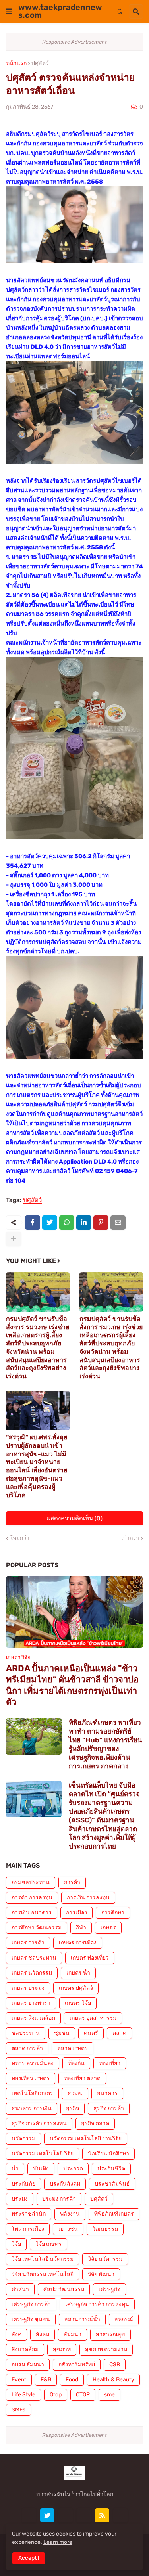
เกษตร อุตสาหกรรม (93, 2018)
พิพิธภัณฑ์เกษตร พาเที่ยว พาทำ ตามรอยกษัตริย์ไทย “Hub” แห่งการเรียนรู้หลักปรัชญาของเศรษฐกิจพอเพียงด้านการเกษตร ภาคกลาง (105, 1744)
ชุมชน (62, 2033)
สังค (16, 2334)
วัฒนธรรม (105, 2229)
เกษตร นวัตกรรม (32, 1973)
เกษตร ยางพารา (31, 2003)
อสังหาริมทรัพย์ (77, 2365)
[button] (9, 11)
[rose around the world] (66, 2515)
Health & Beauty (113, 2380)
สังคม (43, 2334)
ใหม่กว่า (20, 1538)
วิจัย (16, 2244)
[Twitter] (50, 1223)
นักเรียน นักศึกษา (108, 2154)
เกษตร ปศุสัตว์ (76, 1988)
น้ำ (15, 2169)
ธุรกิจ (73, 2108)
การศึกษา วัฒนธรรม (37, 1928)
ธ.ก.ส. (75, 2093)
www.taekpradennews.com (60, 11)
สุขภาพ (62, 2349)
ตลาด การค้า (27, 2048)
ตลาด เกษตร (73, 2048)
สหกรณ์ (124, 2319)
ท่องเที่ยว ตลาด (82, 2078)
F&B (46, 2380)
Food (72, 2380)
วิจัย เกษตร (48, 2244)
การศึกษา (113, 1913)
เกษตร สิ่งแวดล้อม (33, 2018)
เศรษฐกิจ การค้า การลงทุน (97, 2304)
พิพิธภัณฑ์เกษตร (114, 2214)
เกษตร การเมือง (78, 1943)
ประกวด (73, 2169)
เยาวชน (68, 2229)
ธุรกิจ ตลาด (95, 2123)
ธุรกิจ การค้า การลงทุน (39, 2123)
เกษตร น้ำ (78, 1973)
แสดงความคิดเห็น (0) (74, 1518)
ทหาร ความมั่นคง (33, 2063)
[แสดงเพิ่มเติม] (14, 1239)
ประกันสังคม (65, 2184)
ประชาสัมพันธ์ (112, 2184)
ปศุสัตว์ (40, 63)
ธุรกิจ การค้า (109, 2108)
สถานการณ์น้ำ (82, 2319)
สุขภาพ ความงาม (106, 2349)
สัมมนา (73, 2334)
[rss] (102, 2515)
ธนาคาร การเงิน (32, 2108)
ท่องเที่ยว (110, 2063)
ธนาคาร (107, 2093)
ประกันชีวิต (111, 2169)
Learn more (58, 2542)
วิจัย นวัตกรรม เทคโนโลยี (43, 2274)
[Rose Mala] (29, 2515)
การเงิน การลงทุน (88, 1898)
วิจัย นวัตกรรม (105, 2259)
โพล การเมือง (28, 2229)
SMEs (18, 2410)
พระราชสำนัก (29, 2214)
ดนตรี (91, 2033)
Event (19, 2380)
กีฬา (81, 1928)
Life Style (23, 2395)
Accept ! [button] (29, 2558)
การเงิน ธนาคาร (32, 1913)
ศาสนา (20, 2289)
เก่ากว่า (130, 1538)
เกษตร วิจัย (78, 2003)
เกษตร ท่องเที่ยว (90, 1958)
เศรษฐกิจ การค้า (31, 2304)
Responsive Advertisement (74, 42)
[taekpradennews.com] (120, 2515)
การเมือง (76, 1913)
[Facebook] (33, 1223)
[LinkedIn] (84, 1223)
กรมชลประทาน (31, 1882)
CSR (115, 2365)
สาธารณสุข (110, 2334)
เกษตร (108, 1928)
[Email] (118, 1223)
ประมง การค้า (59, 2199)
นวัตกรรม (23, 2139)
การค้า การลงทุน (32, 1898)
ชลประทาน (26, 2033)
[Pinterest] (101, 1223)
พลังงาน (70, 2214)
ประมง (20, 2199)
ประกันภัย (23, 2184)
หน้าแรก (16, 63)
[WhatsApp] (67, 1223)
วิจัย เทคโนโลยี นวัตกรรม (43, 2259)
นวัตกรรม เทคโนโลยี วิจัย (43, 2154)
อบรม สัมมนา (28, 2365)
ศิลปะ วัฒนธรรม (64, 2289)
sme (109, 2395)
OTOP (83, 2395)
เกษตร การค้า (28, 1943)
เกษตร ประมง (28, 1988)
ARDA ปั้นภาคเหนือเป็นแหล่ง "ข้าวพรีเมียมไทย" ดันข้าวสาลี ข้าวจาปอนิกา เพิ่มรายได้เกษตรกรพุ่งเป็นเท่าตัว (72, 1685)
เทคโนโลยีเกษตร (32, 2093)
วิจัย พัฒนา (101, 2274)
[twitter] (47, 2515)
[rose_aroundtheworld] (84, 2515)
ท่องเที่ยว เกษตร (31, 2078)
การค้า (72, 1882)
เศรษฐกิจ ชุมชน (31, 2319)
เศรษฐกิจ (109, 2289)
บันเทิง (41, 2169)
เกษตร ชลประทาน (34, 1958)
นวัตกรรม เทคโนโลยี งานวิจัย (86, 2139)
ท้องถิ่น (76, 2063)
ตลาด (119, 2033)
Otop (56, 2395)
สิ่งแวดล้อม (25, 2349)
